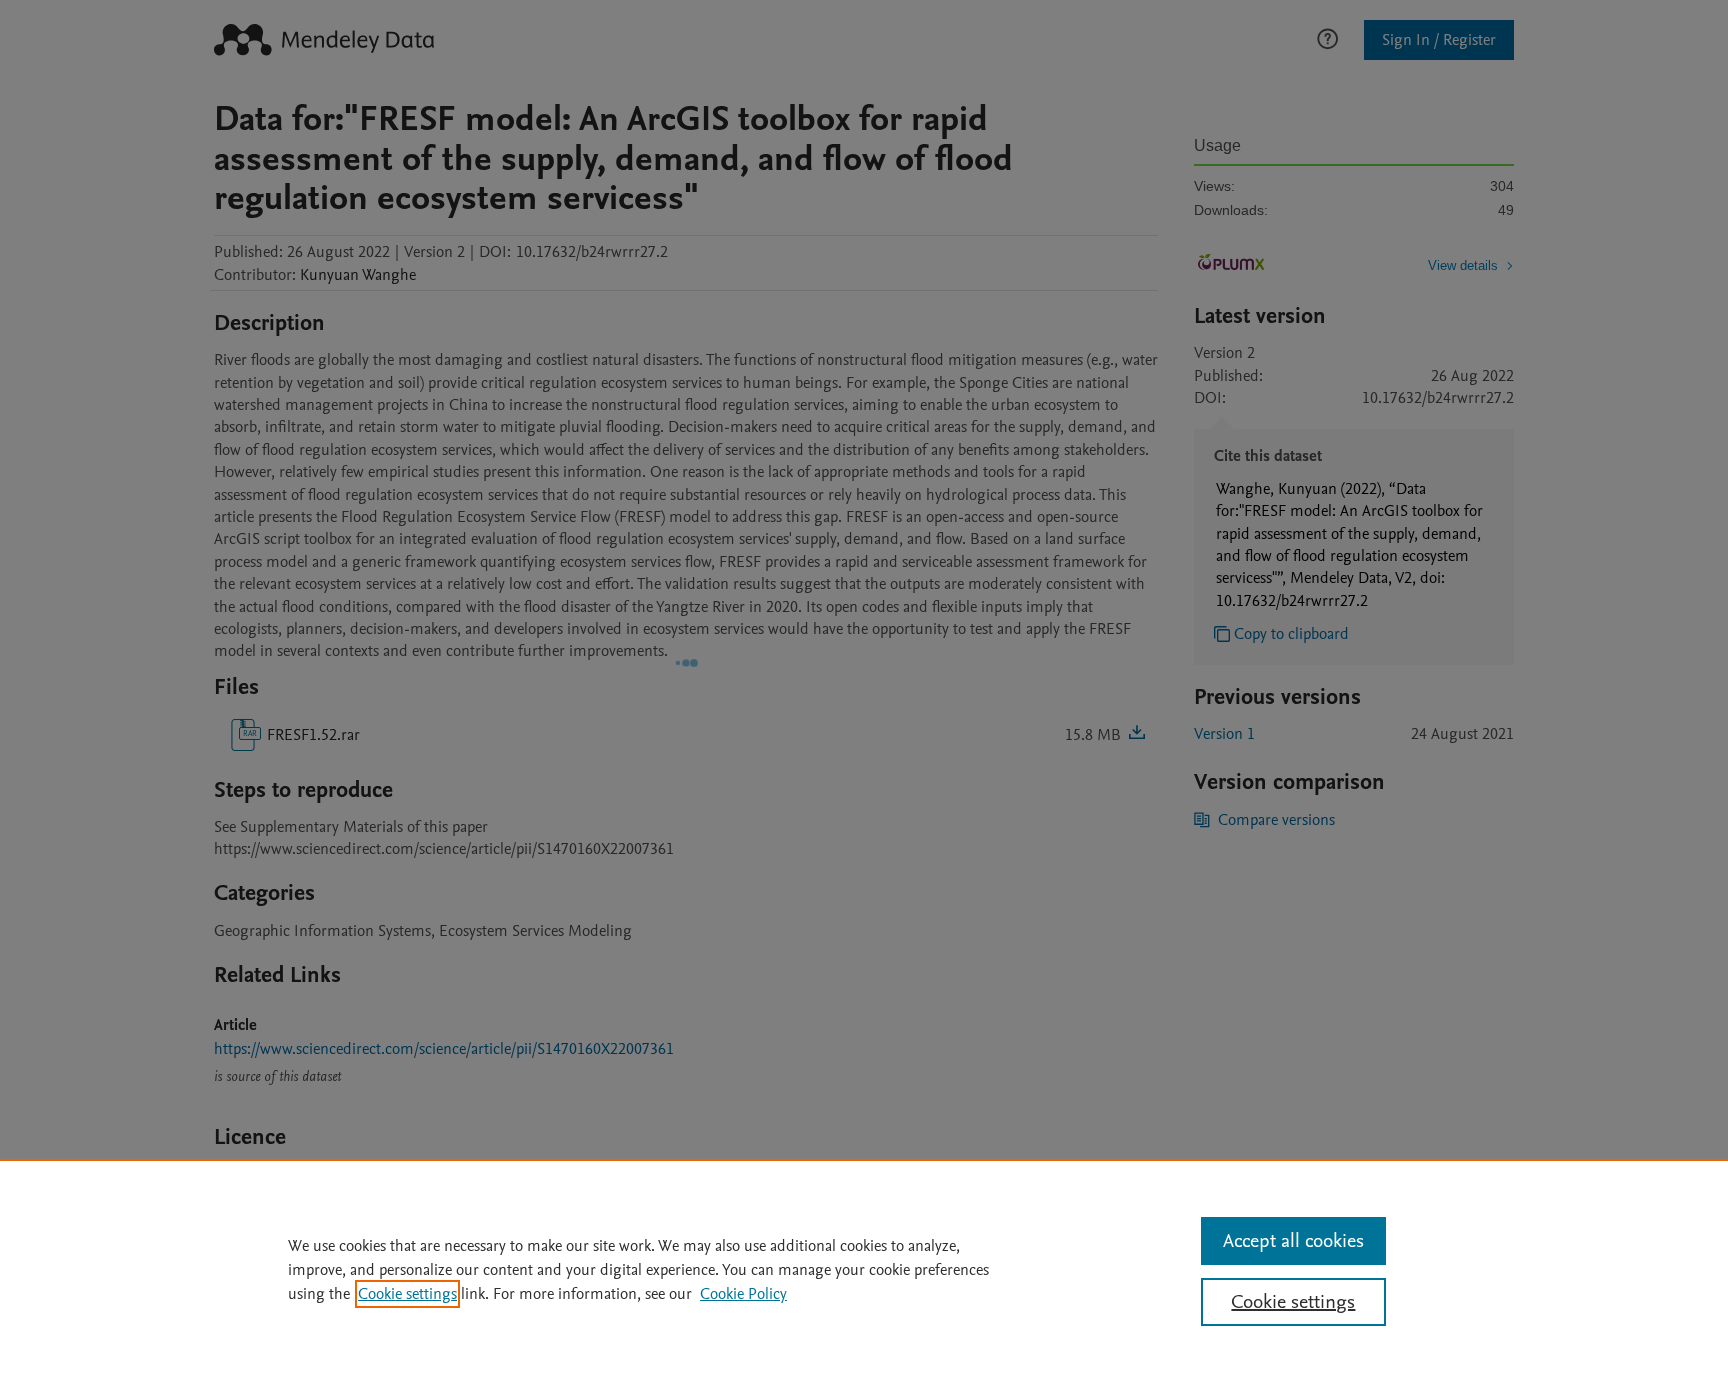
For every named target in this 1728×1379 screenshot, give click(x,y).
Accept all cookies (1293, 1241)
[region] (864, 1269)
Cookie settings (407, 1294)
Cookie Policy (743, 1294)
